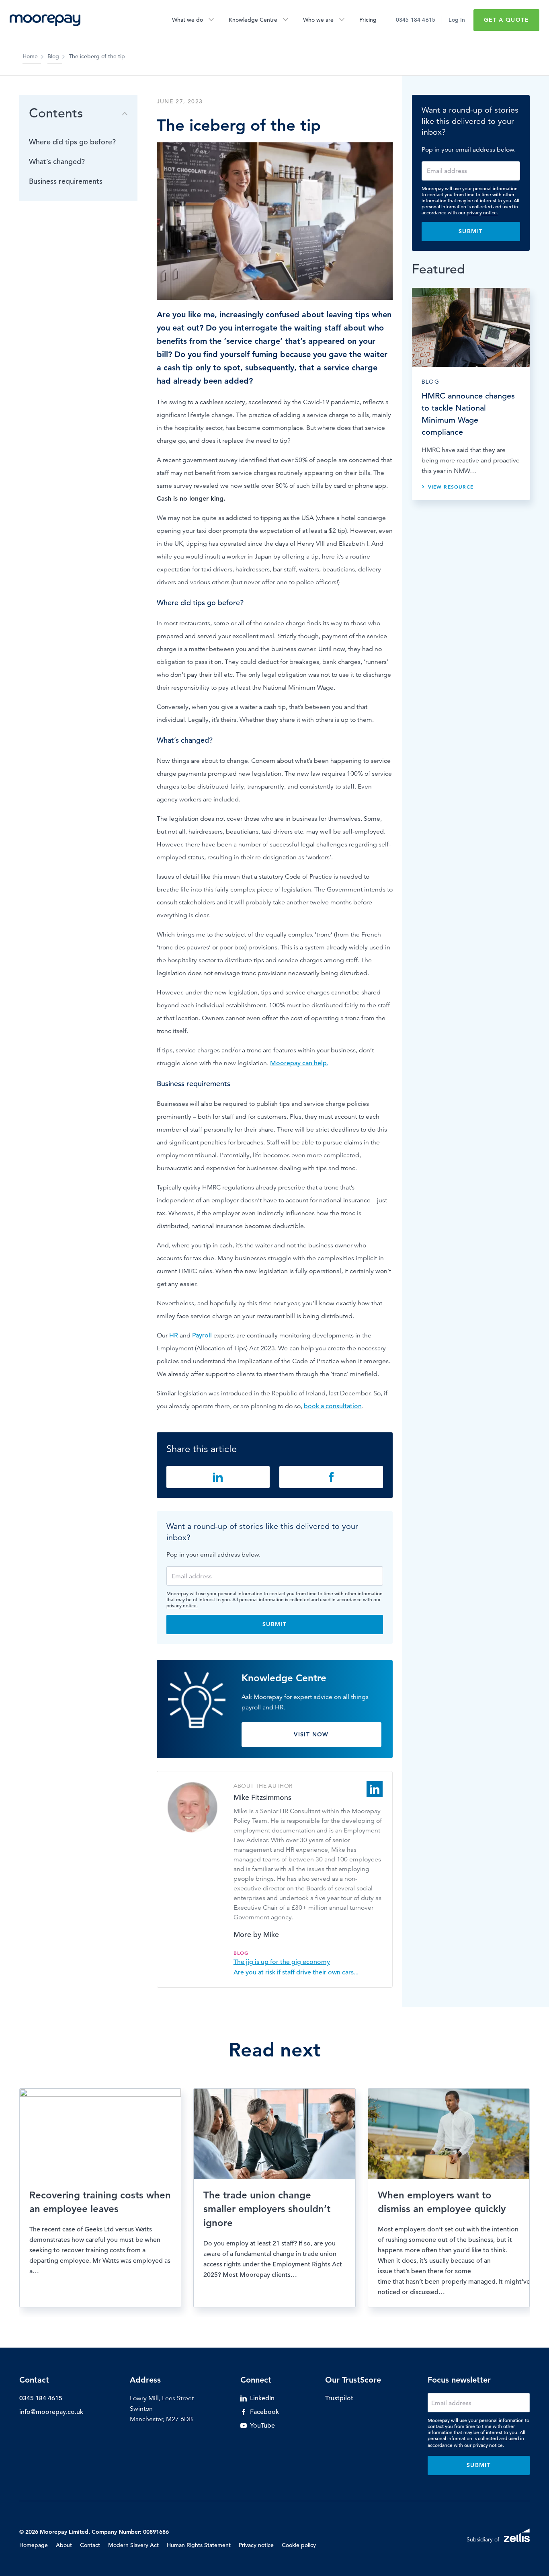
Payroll (202, 1335)
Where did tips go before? (72, 142)
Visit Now (311, 1734)
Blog (53, 56)
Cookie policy (299, 2545)
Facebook (264, 2412)
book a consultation (333, 1406)
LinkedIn (262, 2398)
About (64, 2545)
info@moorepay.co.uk (51, 2412)
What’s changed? (57, 161)
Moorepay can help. (299, 1063)
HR (174, 1335)
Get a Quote (506, 20)
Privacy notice (256, 2545)
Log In (457, 20)
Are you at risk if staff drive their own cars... (296, 1972)
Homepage (34, 2545)
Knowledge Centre (253, 20)
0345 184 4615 (416, 20)
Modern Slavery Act (133, 2545)
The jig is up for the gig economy (282, 1962)
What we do (187, 20)
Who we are (318, 20)
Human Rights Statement (199, 2545)
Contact (90, 2545)
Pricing (368, 20)
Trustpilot (339, 2398)
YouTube (262, 2426)
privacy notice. (182, 1605)
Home (30, 56)
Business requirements (66, 181)
